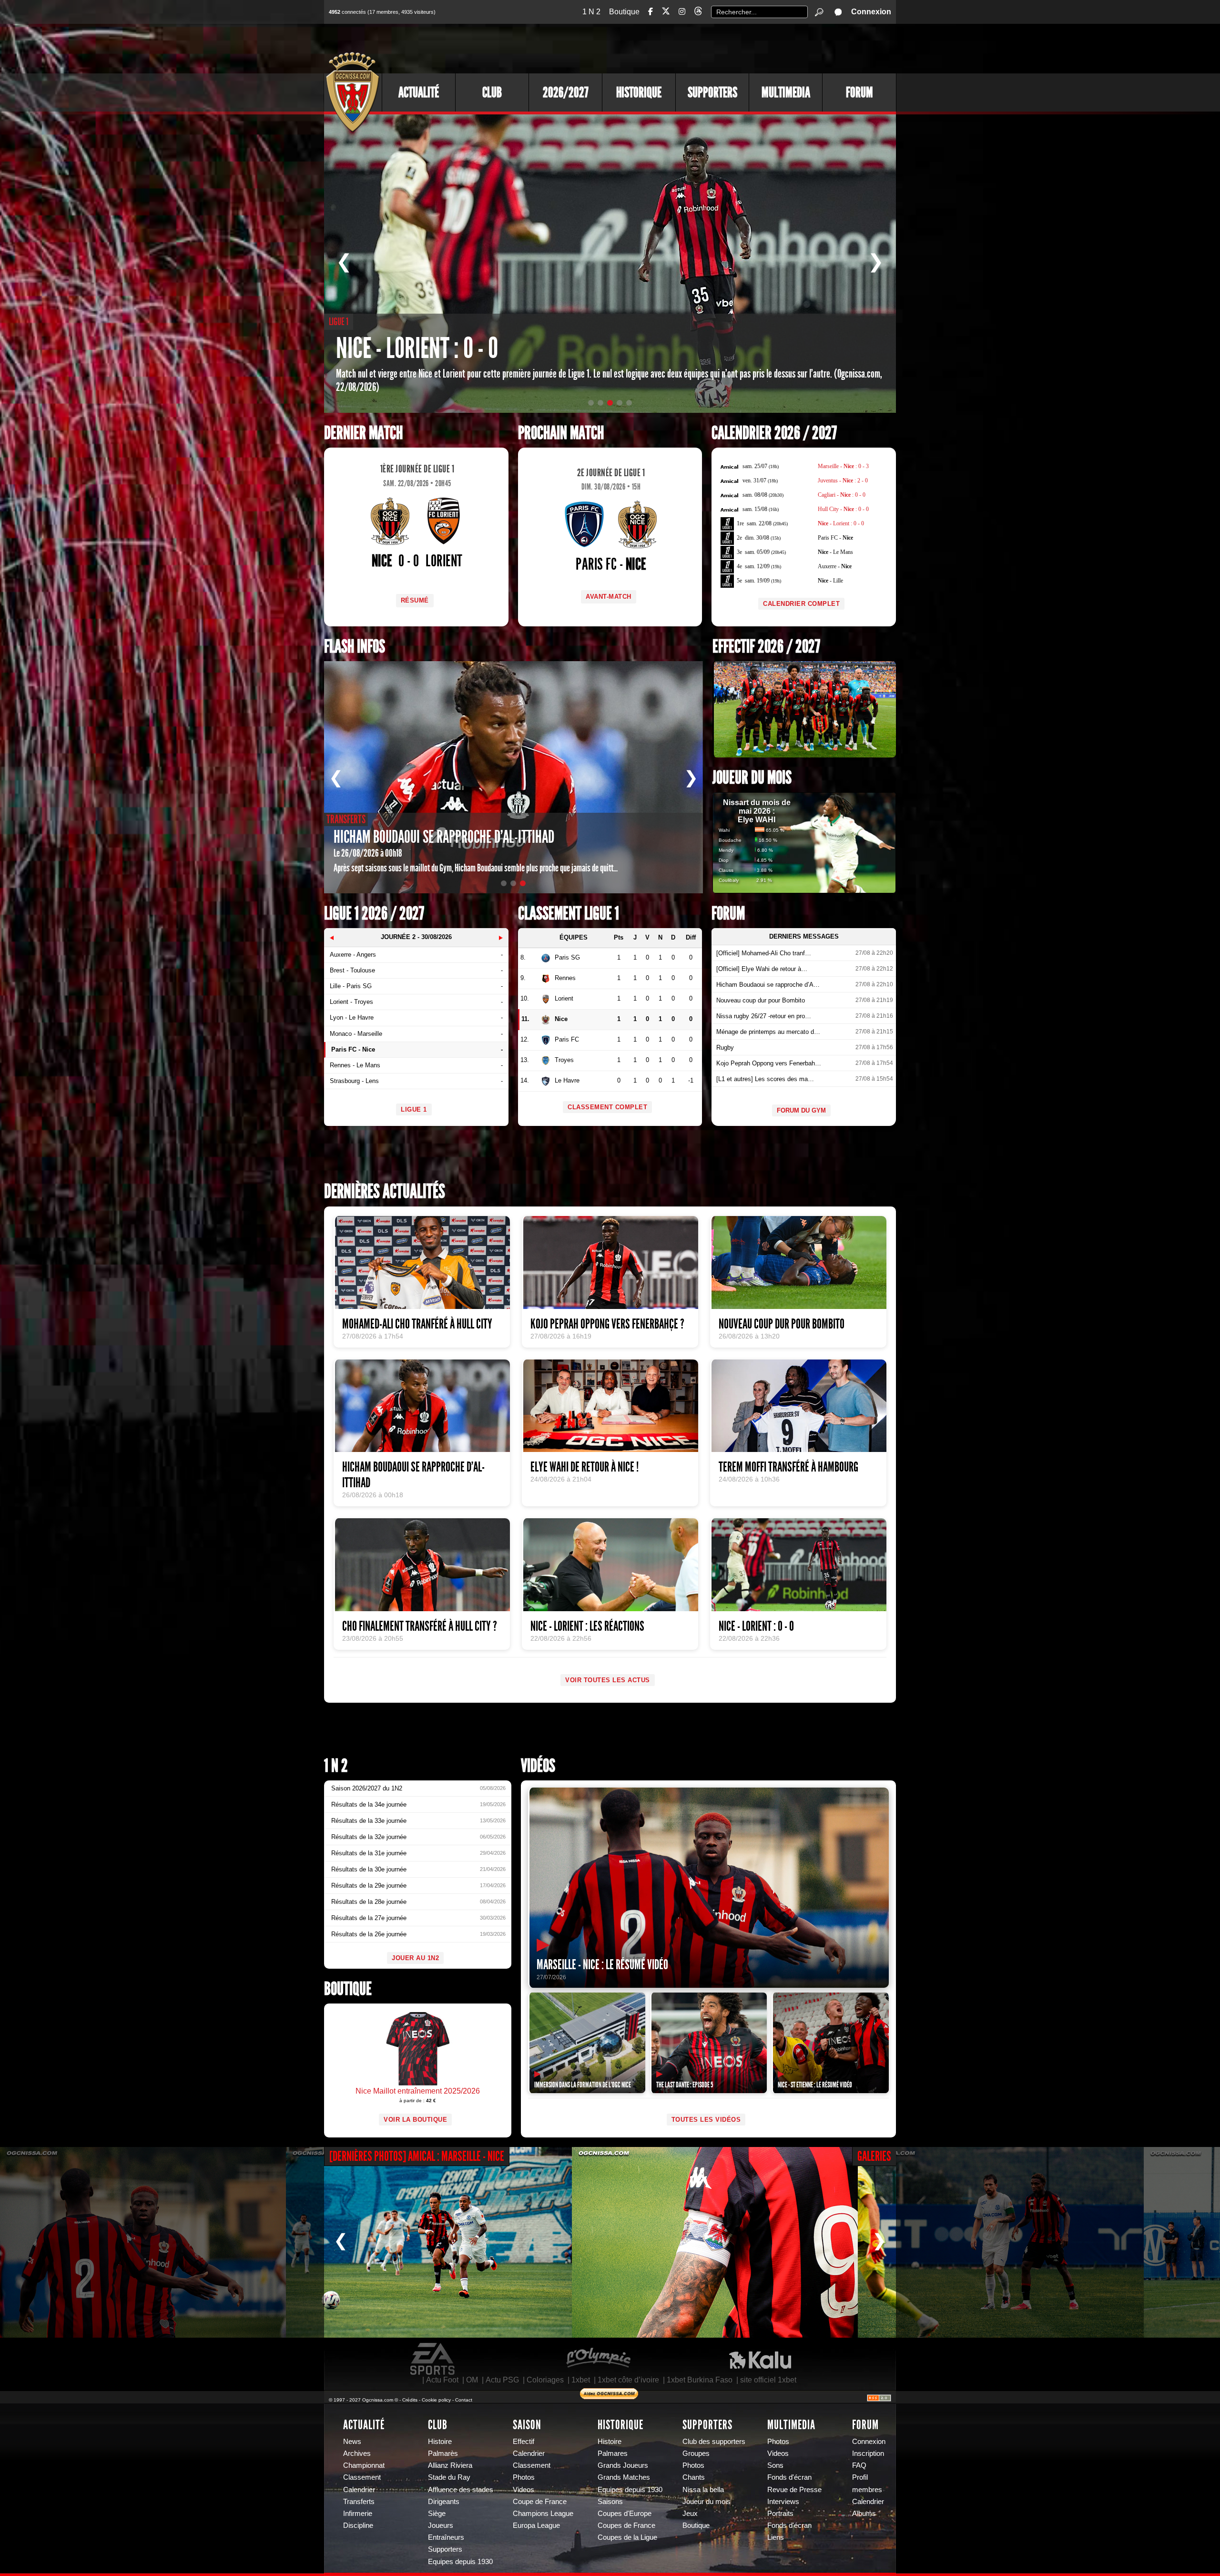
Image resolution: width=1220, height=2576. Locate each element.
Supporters (712, 92)
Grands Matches (624, 2477)
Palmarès (443, 2453)
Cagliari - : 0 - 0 (842, 495)
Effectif (524, 2442)
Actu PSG (502, 2380)
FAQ (859, 2465)
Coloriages (545, 2380)
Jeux (690, 2514)
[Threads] (698, 13)
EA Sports (433, 2359)
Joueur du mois (752, 778)
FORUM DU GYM (801, 1110)
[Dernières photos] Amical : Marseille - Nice (417, 2156)
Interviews (783, 2502)
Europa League (536, 2525)
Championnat (364, 2465)
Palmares (613, 2453)
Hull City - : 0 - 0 (843, 509)
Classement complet (607, 1107)
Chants (694, 2477)
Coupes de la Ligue (627, 2537)
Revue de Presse (794, 2490)
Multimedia (786, 92)
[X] (666, 13)
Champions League (543, 2514)
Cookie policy (436, 2400)
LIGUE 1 (414, 1109)
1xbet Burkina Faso (700, 2380)
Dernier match (363, 433)
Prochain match (561, 433)
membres (867, 2490)
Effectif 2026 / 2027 (766, 647)
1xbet (581, 2380)
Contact (464, 2400)
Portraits (780, 2514)
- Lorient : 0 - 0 (841, 523)
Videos (524, 2490)
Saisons (610, 2502)
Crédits (410, 2400)
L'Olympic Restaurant (598, 2359)
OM (472, 2380)
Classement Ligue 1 (569, 914)
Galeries (874, 2156)
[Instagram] (682, 12)
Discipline (358, 2525)
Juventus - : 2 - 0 (843, 480)
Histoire (440, 2442)
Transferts (359, 2502)
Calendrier (359, 2490)
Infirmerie (358, 2514)
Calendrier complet (801, 604)
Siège (437, 2514)
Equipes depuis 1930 (460, 2562)
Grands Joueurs (623, 2465)
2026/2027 (566, 92)
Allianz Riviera (450, 2465)
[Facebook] (651, 12)
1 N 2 (591, 12)
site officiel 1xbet (768, 2380)
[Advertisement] (722, 48)
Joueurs (441, 2525)
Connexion (871, 12)
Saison (527, 2425)
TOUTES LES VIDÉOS (706, 2120)
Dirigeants (444, 2502)
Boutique (624, 12)
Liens (776, 2537)
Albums (864, 2514)
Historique (639, 92)
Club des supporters (714, 2442)
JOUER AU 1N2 (415, 1958)
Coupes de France (626, 2525)
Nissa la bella (703, 2490)
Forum (859, 92)
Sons (775, 2465)
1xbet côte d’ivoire (628, 2380)
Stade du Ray (449, 2477)
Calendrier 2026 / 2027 (774, 433)
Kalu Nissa (760, 2359)
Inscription (868, 2453)
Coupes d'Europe (625, 2514)
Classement (362, 2477)
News (352, 2442)
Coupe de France (540, 2502)
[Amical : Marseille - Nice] (143, 2242)
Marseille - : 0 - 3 (843, 466)
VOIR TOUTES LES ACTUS (608, 1680)
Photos (524, 2477)
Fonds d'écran (789, 2477)
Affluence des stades (461, 2490)
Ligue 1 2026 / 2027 (374, 914)
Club (492, 92)
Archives (357, 2453)
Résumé (415, 600)
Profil (860, 2477)
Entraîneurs (446, 2537)
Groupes (696, 2453)
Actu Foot (442, 2380)
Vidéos (538, 1766)
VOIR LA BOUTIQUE (415, 2120)
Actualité (419, 92)
